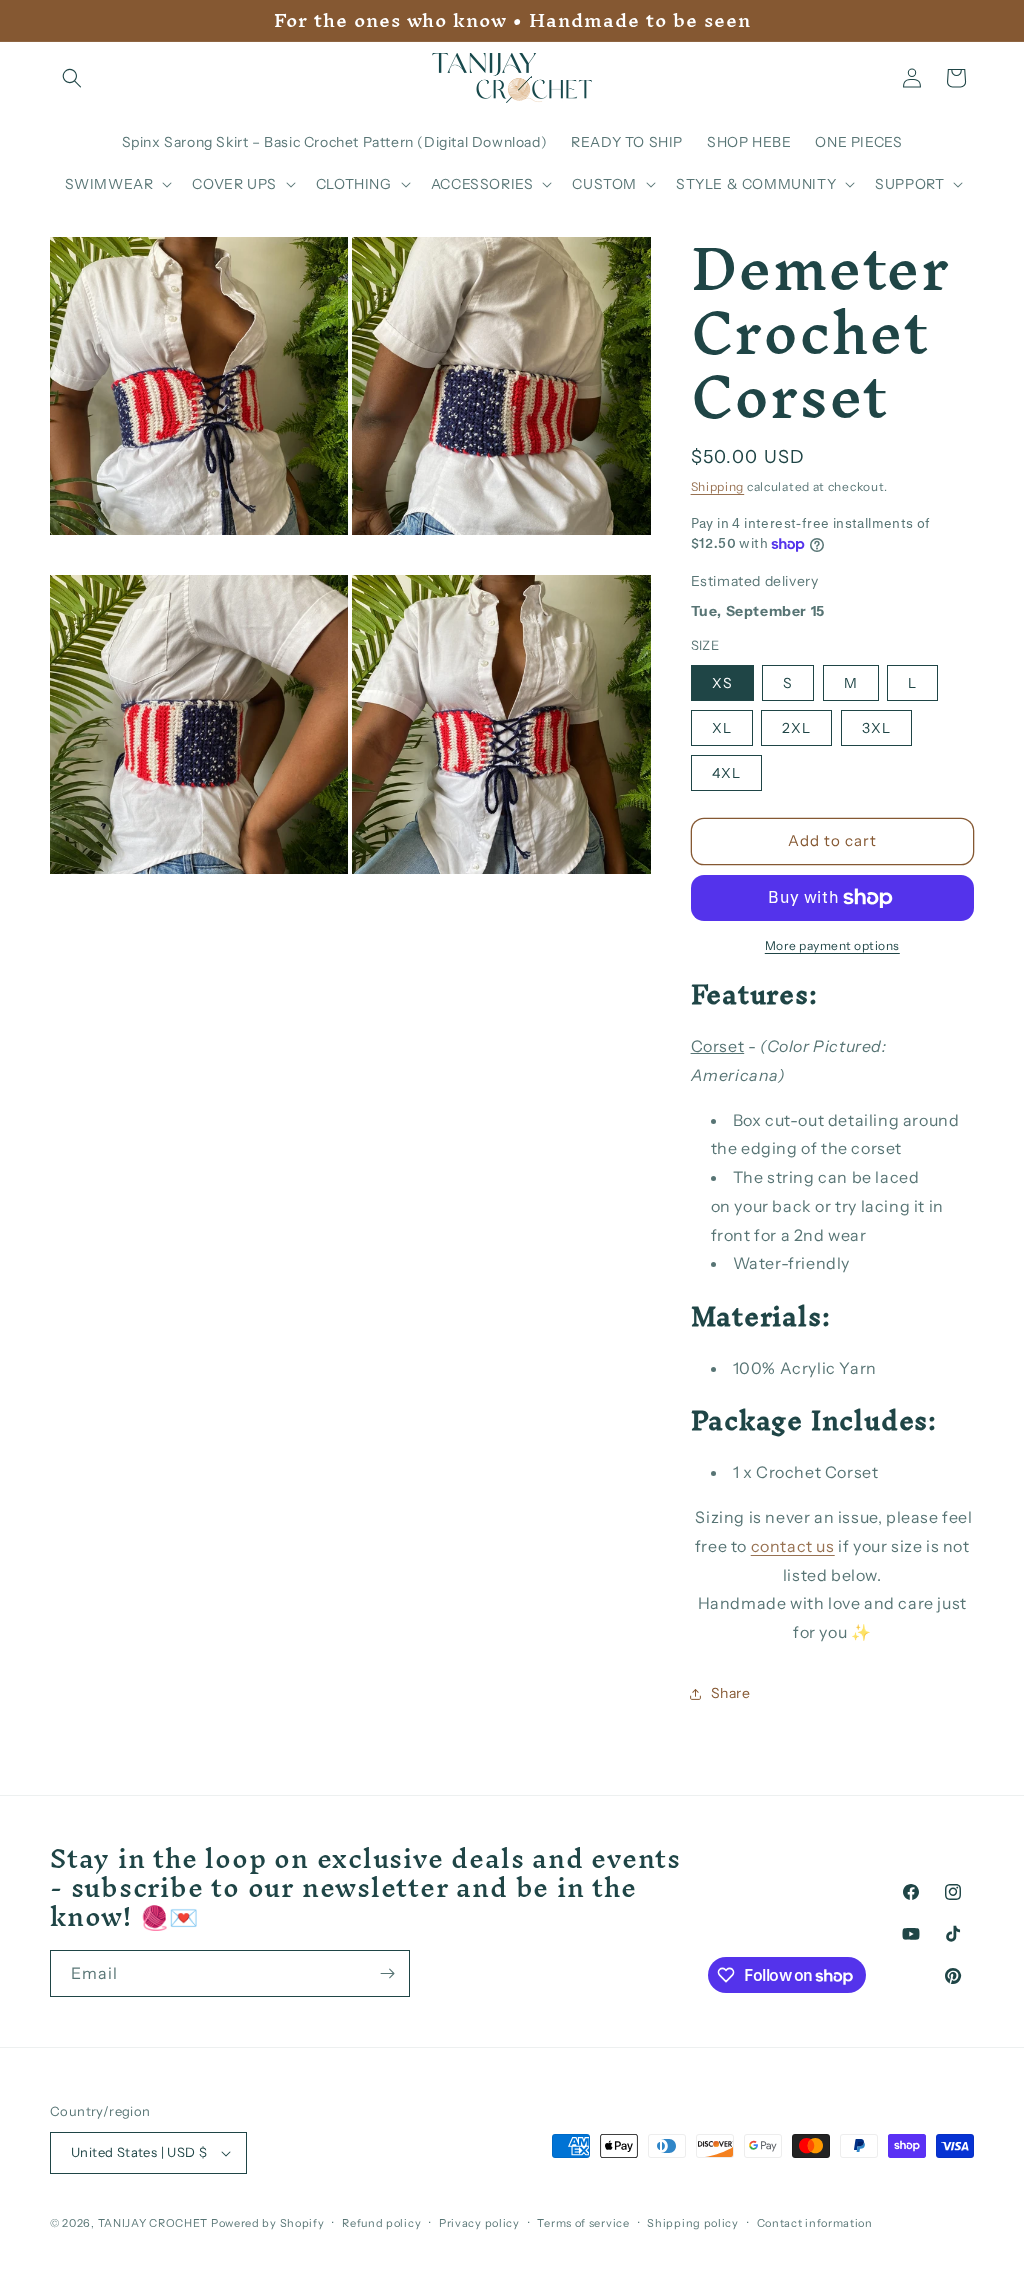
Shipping (718, 486)
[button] (72, 78)
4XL (726, 773)
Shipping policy (693, 2223)
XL (722, 728)
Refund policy (381, 2223)
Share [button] (731, 1693)
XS (722, 683)
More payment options (832, 945)
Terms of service (583, 2223)
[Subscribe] (387, 1973)
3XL (876, 728)
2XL (796, 728)
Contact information (815, 2223)
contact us (793, 1546)
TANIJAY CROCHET (153, 2223)
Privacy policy (479, 2223)
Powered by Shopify (268, 2223)
